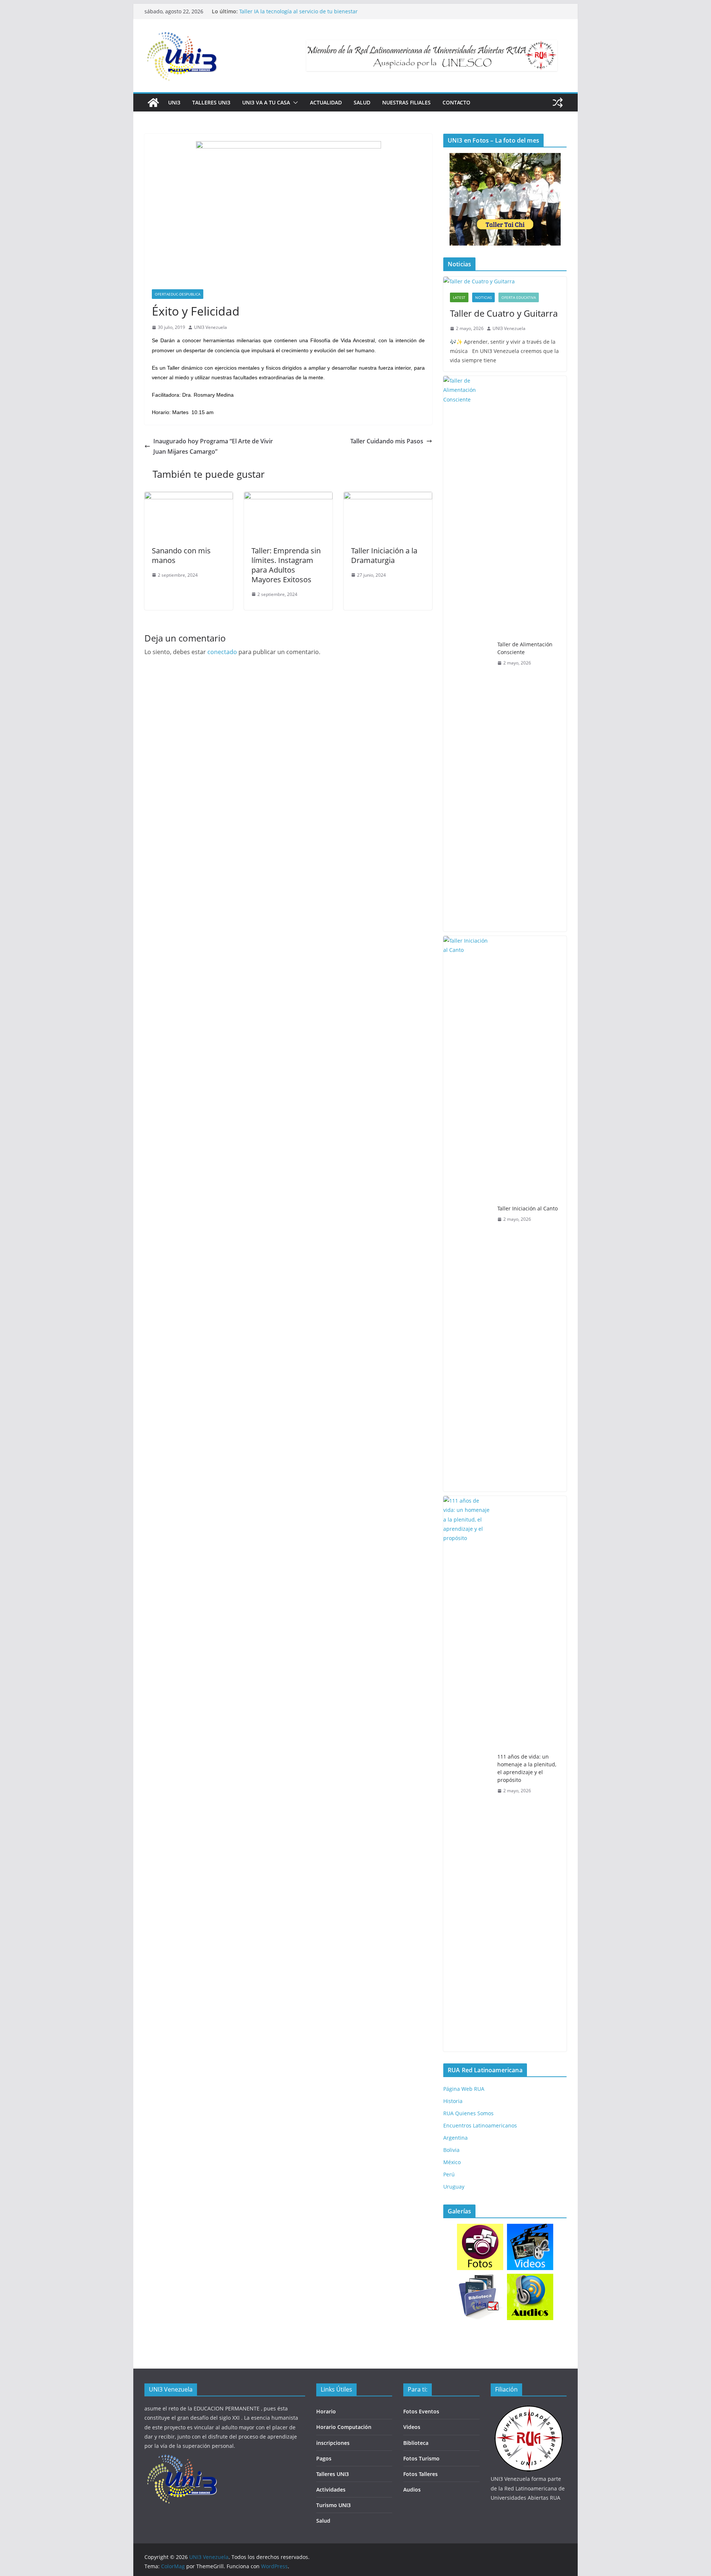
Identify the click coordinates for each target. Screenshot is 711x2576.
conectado (222, 652)
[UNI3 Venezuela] (153, 103)
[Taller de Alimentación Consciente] (467, 654)
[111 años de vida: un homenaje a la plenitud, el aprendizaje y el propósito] (467, 1774)
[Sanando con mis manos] (189, 497)
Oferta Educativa (519, 297)
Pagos (324, 2458)
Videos (412, 2427)
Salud (362, 102)
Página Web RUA (464, 2089)
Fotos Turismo (421, 2458)
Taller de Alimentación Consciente (525, 648)
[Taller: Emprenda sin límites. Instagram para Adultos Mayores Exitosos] (288, 497)
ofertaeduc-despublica (178, 294)
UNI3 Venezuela (211, 327)
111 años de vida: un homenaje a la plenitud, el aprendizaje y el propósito (527, 1768)
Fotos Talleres (420, 2474)
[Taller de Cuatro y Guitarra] (505, 281)
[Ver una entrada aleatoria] (558, 103)
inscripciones (333, 2443)
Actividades (331, 2490)
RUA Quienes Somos (468, 2113)
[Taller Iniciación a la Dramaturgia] (388, 497)
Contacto (456, 102)
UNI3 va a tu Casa (266, 102)
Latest (459, 297)
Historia (453, 2101)
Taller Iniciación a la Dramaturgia (384, 555)
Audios (412, 2490)
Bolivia (451, 2150)
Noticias (483, 297)
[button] (294, 103)
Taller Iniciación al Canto (528, 1208)
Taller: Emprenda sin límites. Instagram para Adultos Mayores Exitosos (286, 565)
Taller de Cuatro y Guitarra (504, 313)
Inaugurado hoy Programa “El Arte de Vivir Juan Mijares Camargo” (213, 446)
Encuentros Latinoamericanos (480, 2125)
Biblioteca (416, 2443)
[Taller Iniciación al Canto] (467, 1214)
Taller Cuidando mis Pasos (387, 441)
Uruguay (454, 2187)
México (452, 2162)
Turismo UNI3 (333, 2505)
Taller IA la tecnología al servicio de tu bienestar (298, 11)
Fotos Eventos (421, 2411)
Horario (326, 2411)
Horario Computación (344, 2427)
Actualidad (326, 102)
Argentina (455, 2138)
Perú (449, 2174)
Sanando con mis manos (181, 555)
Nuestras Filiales (406, 102)
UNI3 (174, 102)
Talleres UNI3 (211, 102)
